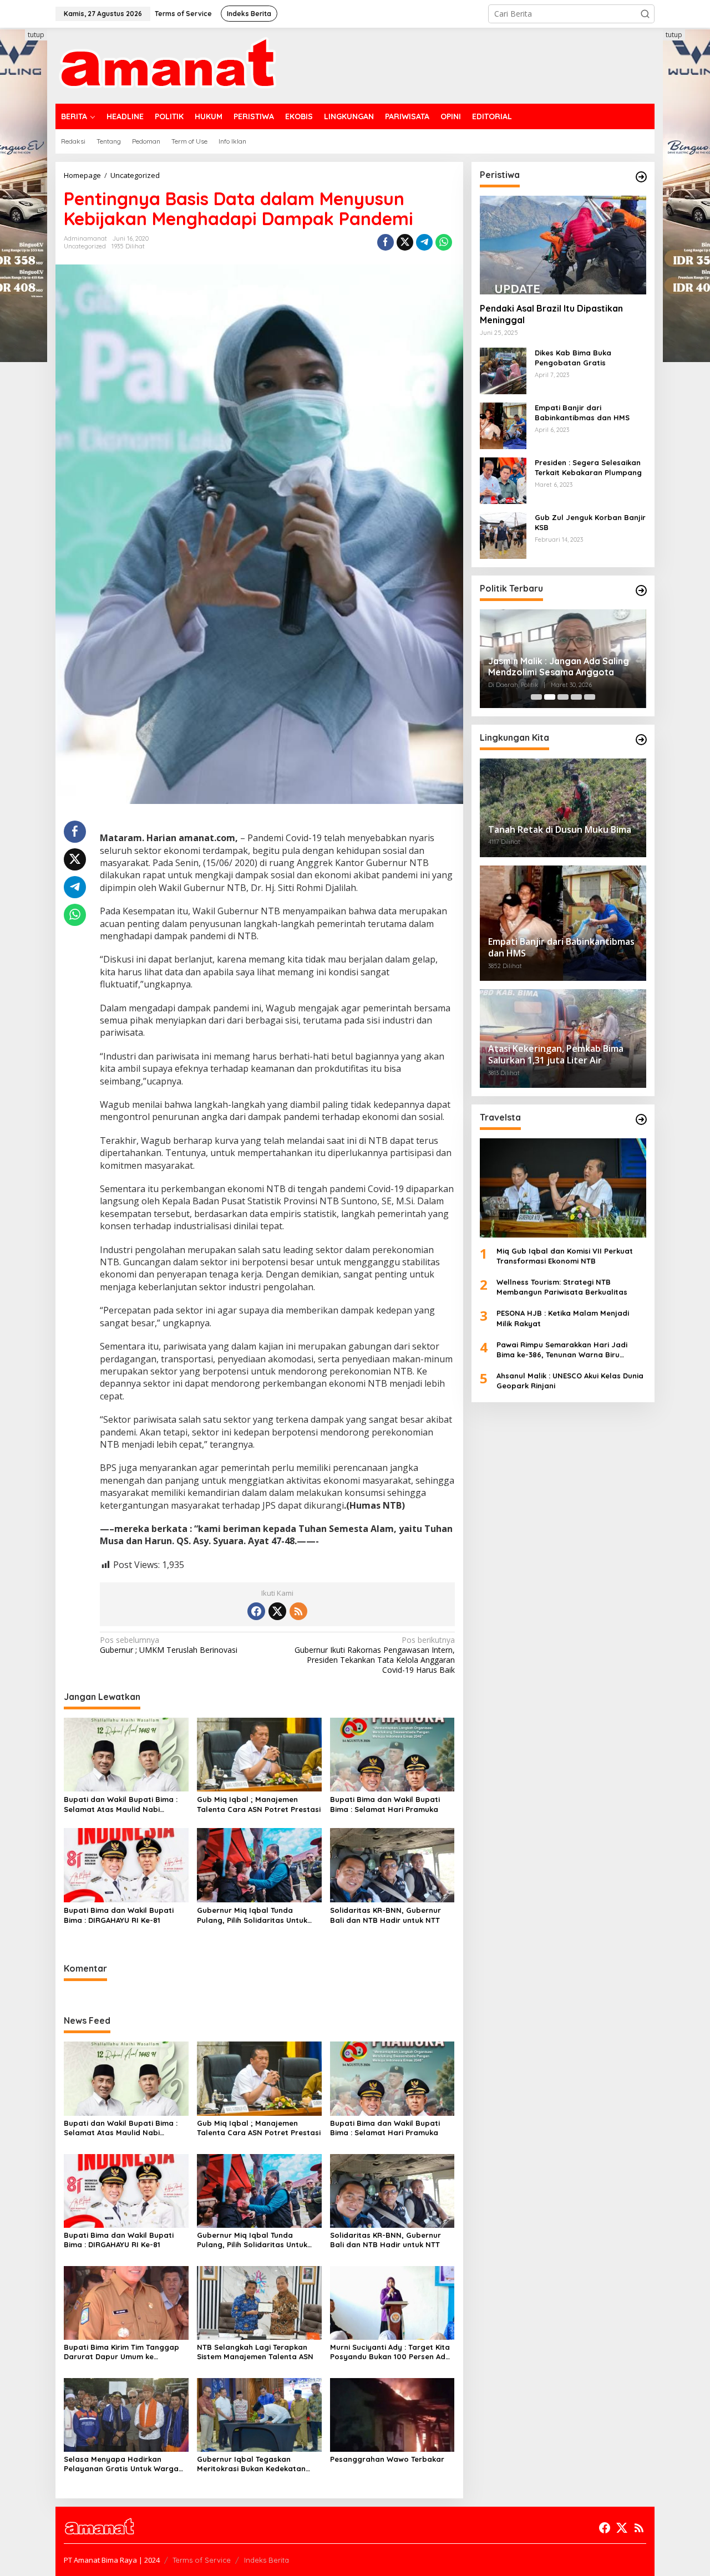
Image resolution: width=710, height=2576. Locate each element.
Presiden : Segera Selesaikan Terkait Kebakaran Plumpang (588, 467)
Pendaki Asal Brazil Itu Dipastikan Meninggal (551, 314)
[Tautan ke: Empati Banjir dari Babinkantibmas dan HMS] (503, 425)
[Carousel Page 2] (550, 697)
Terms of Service (202, 2560)
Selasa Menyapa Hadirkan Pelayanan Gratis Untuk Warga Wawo (121, 2464)
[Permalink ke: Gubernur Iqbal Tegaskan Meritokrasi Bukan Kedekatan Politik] (259, 2414)
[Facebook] (256, 1611)
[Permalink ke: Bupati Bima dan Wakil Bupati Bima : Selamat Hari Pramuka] (392, 1754)
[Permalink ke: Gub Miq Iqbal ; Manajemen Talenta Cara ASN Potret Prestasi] (259, 1754)
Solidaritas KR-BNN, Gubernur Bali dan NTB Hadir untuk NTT (386, 1915)
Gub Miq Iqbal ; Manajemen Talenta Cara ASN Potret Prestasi (259, 1804)
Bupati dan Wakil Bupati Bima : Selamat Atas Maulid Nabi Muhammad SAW (121, 1804)
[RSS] (298, 1611)
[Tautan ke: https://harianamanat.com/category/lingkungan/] (641, 740)
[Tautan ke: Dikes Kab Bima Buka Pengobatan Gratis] (503, 370)
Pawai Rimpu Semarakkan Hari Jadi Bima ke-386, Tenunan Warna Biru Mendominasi (562, 1350)
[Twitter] (277, 1611)
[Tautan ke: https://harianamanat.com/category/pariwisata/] (641, 1119)
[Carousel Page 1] (536, 697)
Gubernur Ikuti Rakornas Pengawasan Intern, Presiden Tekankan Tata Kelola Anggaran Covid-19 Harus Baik (374, 1655)
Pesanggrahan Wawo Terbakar (387, 2459)
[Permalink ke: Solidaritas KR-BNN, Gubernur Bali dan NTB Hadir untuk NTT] (392, 1865)
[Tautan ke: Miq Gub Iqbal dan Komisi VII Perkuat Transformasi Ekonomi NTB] (563, 1188)
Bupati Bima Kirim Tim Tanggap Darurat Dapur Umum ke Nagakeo (121, 2352)
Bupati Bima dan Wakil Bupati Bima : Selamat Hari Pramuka (385, 1804)
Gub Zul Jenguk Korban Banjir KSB (590, 522)
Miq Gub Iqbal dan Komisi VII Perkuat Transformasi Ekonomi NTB (565, 1256)
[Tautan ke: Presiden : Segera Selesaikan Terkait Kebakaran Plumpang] (503, 480)
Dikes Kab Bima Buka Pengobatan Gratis (573, 358)
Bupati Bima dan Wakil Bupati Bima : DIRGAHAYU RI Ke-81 (119, 1915)
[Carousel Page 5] (590, 697)
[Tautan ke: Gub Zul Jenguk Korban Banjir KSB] (503, 535)
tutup (36, 35)
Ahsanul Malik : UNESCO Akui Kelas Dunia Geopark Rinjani (570, 1381)
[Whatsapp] (444, 242)
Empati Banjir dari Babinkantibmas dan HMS (582, 413)
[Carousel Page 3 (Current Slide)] (563, 697)
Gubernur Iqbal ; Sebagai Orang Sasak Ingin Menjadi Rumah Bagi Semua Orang (557, 667)
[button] (645, 14)
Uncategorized (85, 246)
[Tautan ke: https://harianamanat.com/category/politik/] (641, 590)
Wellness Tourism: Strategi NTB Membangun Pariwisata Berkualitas (562, 1287)
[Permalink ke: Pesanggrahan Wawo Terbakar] (392, 2414)
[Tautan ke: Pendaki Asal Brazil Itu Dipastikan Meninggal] (563, 245)
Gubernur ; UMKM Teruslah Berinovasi (169, 1645)
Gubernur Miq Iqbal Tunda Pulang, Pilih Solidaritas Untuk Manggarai (252, 1915)
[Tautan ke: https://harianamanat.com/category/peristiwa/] (641, 177)
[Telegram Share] (424, 242)
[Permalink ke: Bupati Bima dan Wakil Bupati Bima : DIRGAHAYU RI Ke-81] (126, 1865)
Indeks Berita (267, 2560)
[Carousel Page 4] (576, 697)
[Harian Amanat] (167, 65)
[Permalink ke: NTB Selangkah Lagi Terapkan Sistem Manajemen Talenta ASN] (259, 2302)
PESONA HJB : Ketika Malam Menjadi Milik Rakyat (563, 1318)
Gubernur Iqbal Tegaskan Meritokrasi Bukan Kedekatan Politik (251, 2464)
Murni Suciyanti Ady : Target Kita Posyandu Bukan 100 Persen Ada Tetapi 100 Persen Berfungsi (390, 2352)
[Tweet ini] (405, 242)
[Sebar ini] (386, 242)
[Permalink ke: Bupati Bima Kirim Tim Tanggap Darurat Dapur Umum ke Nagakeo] (126, 2302)
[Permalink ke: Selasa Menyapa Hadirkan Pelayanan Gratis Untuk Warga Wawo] (126, 2414)
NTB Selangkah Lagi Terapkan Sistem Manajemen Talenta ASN (255, 2352)
